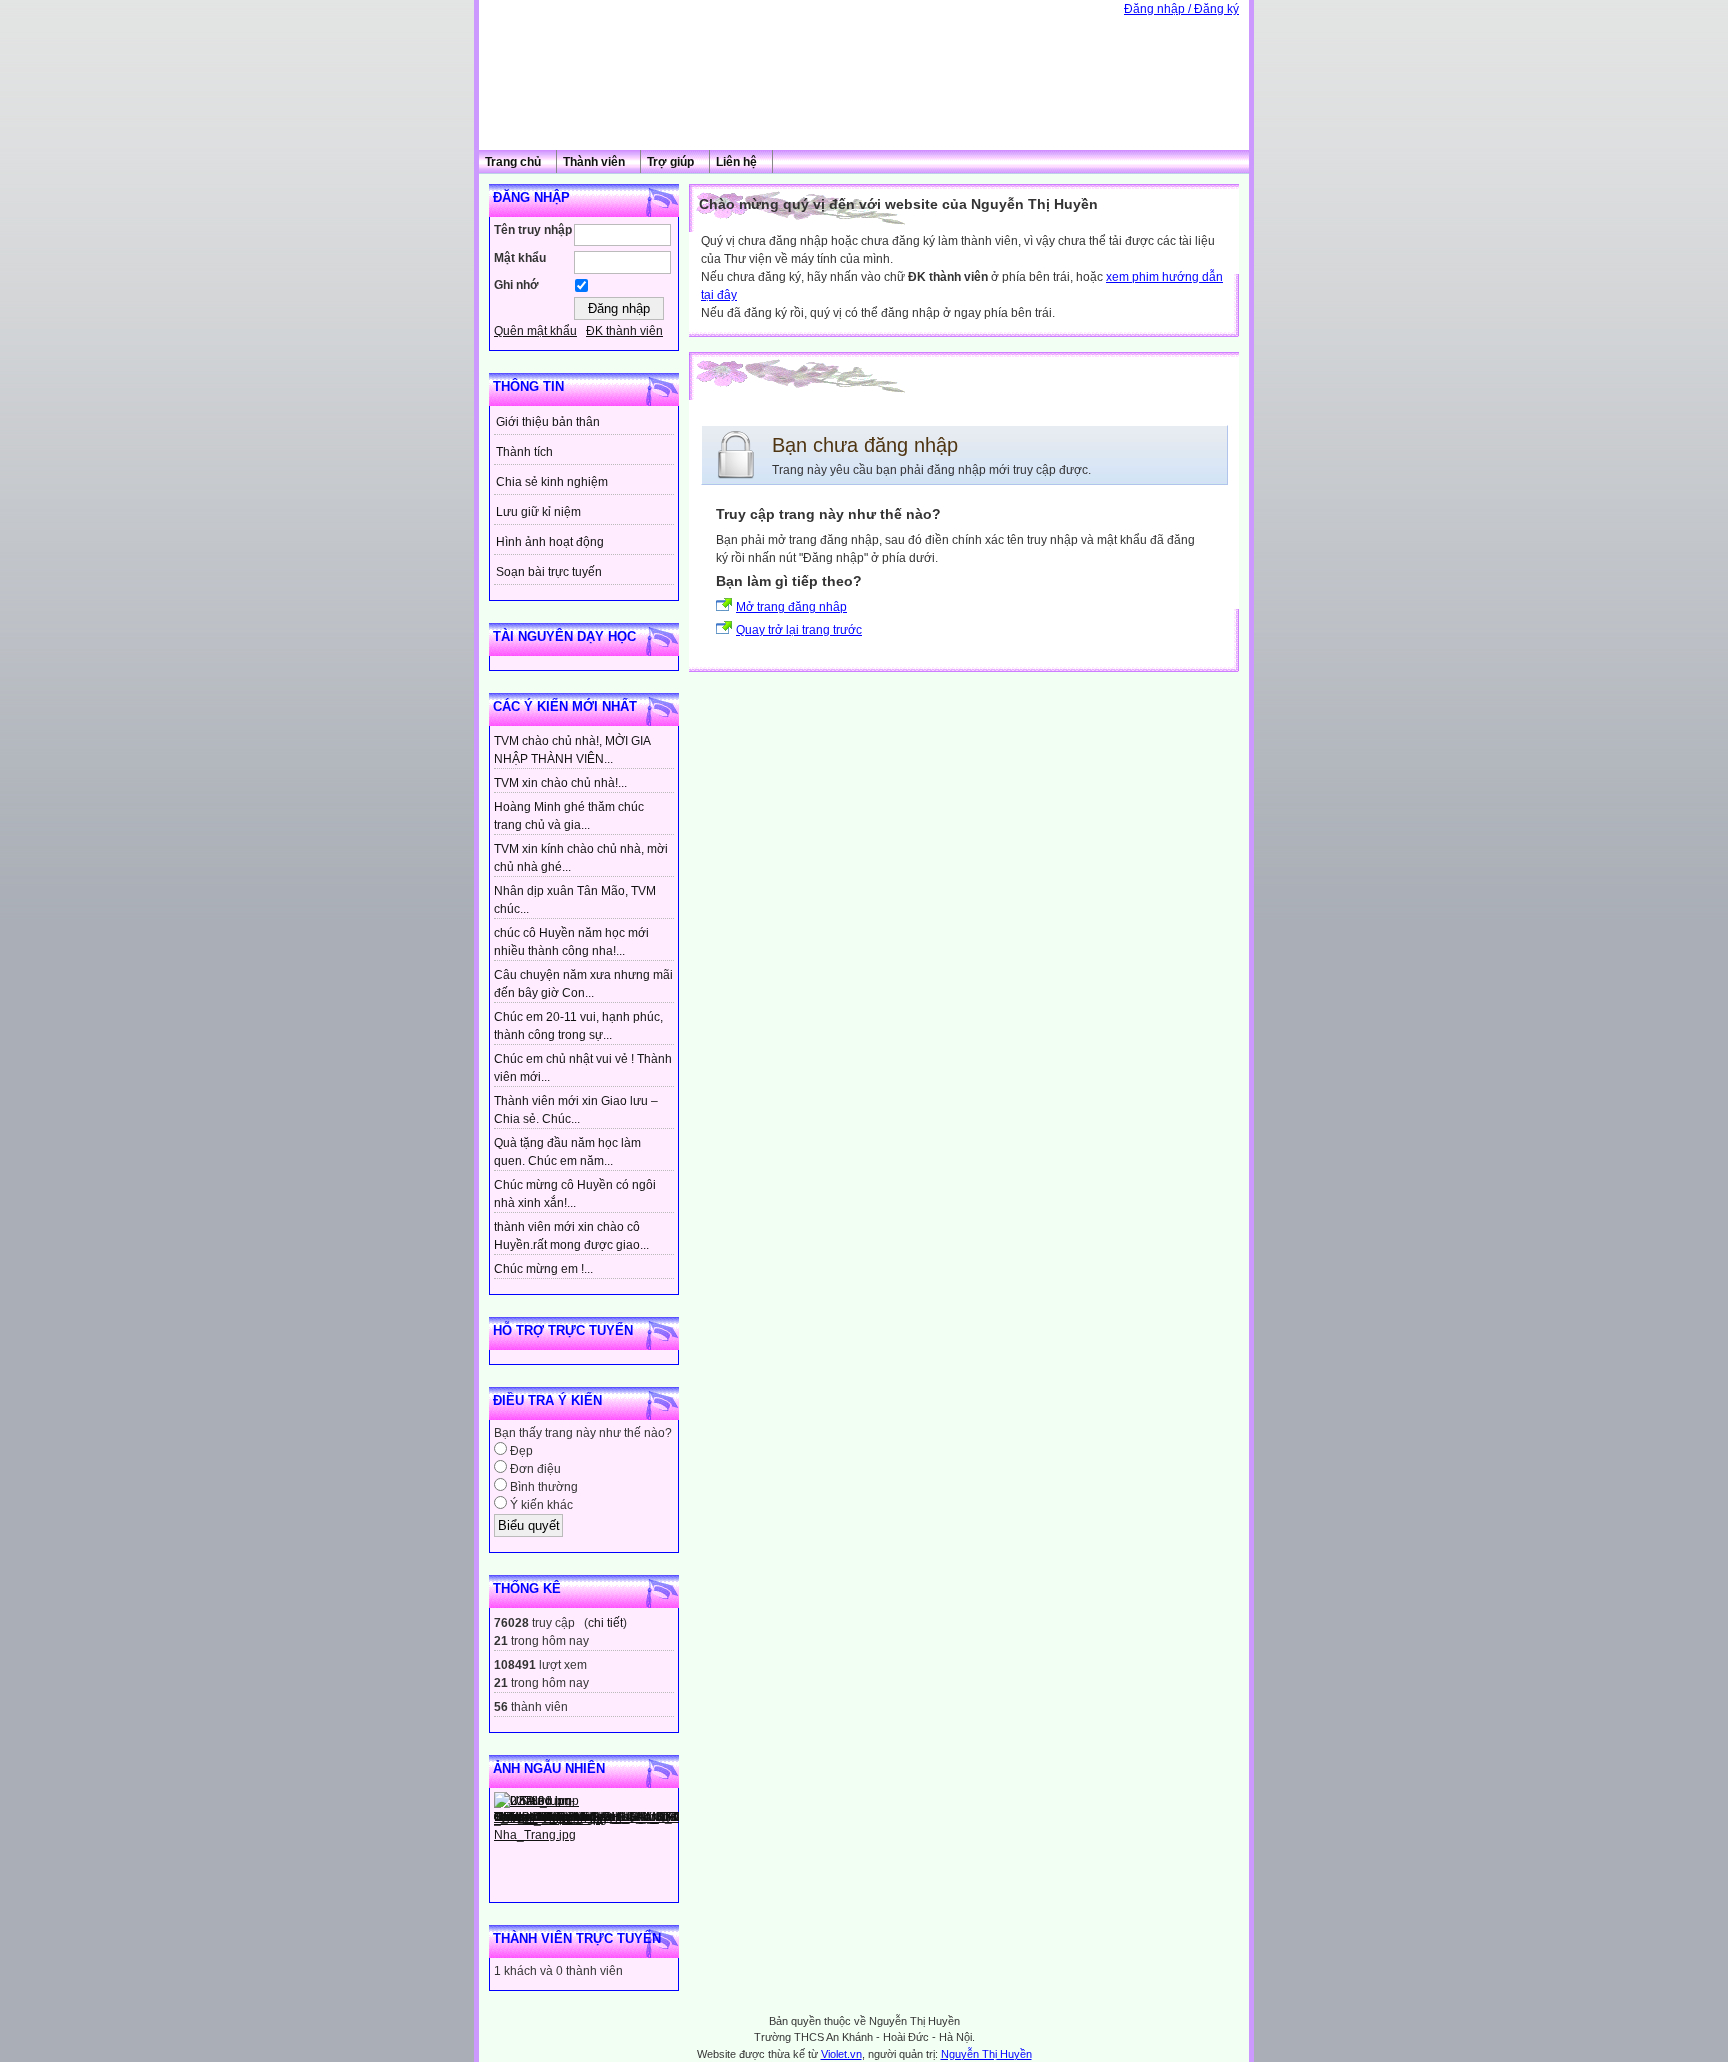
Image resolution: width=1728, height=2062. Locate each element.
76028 (511, 1623)
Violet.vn (841, 2054)
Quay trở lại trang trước (799, 630)
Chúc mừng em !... (543, 1269)
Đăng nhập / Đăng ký (1181, 9)
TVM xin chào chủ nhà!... (560, 783)
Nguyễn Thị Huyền (986, 2054)
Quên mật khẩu (535, 331)
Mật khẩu (520, 258)
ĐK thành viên (624, 331)
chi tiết (605, 1623)
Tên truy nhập (533, 230)
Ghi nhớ (516, 285)
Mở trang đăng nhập (791, 607)
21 (501, 1641)
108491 (515, 1665)
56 (501, 1707)
